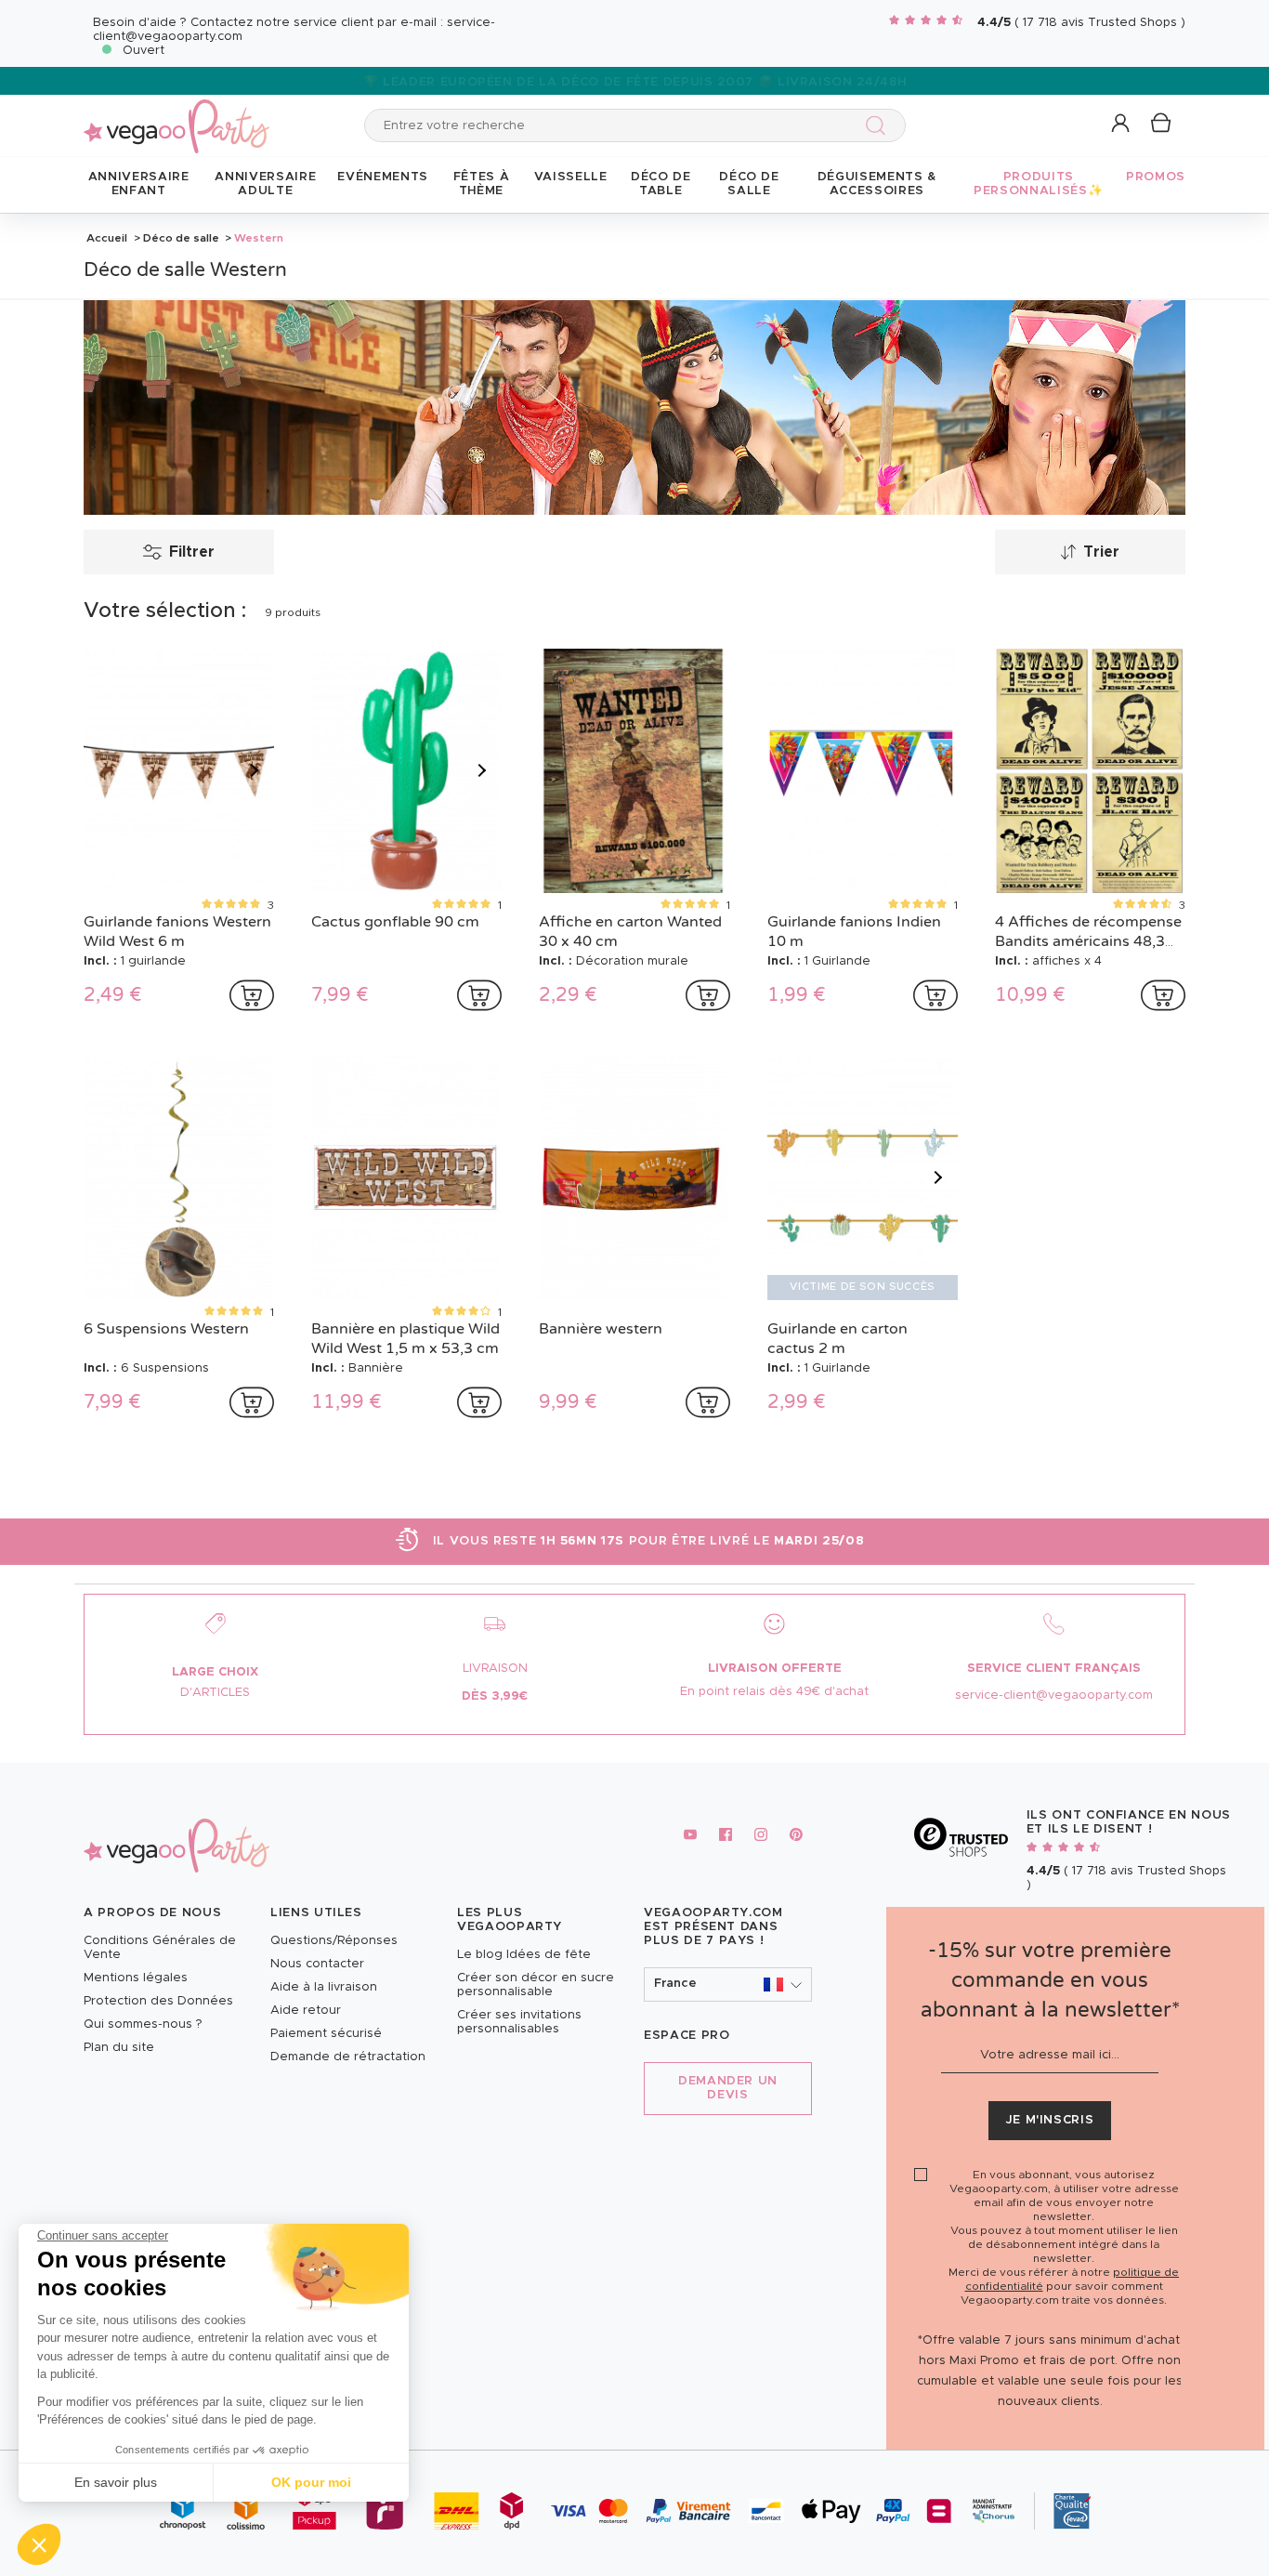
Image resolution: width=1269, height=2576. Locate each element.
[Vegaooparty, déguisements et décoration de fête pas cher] (177, 116)
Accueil (107, 238)
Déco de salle (181, 238)
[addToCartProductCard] (252, 995)
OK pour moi (311, 2482)
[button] (39, 2544)
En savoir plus (116, 2482)
